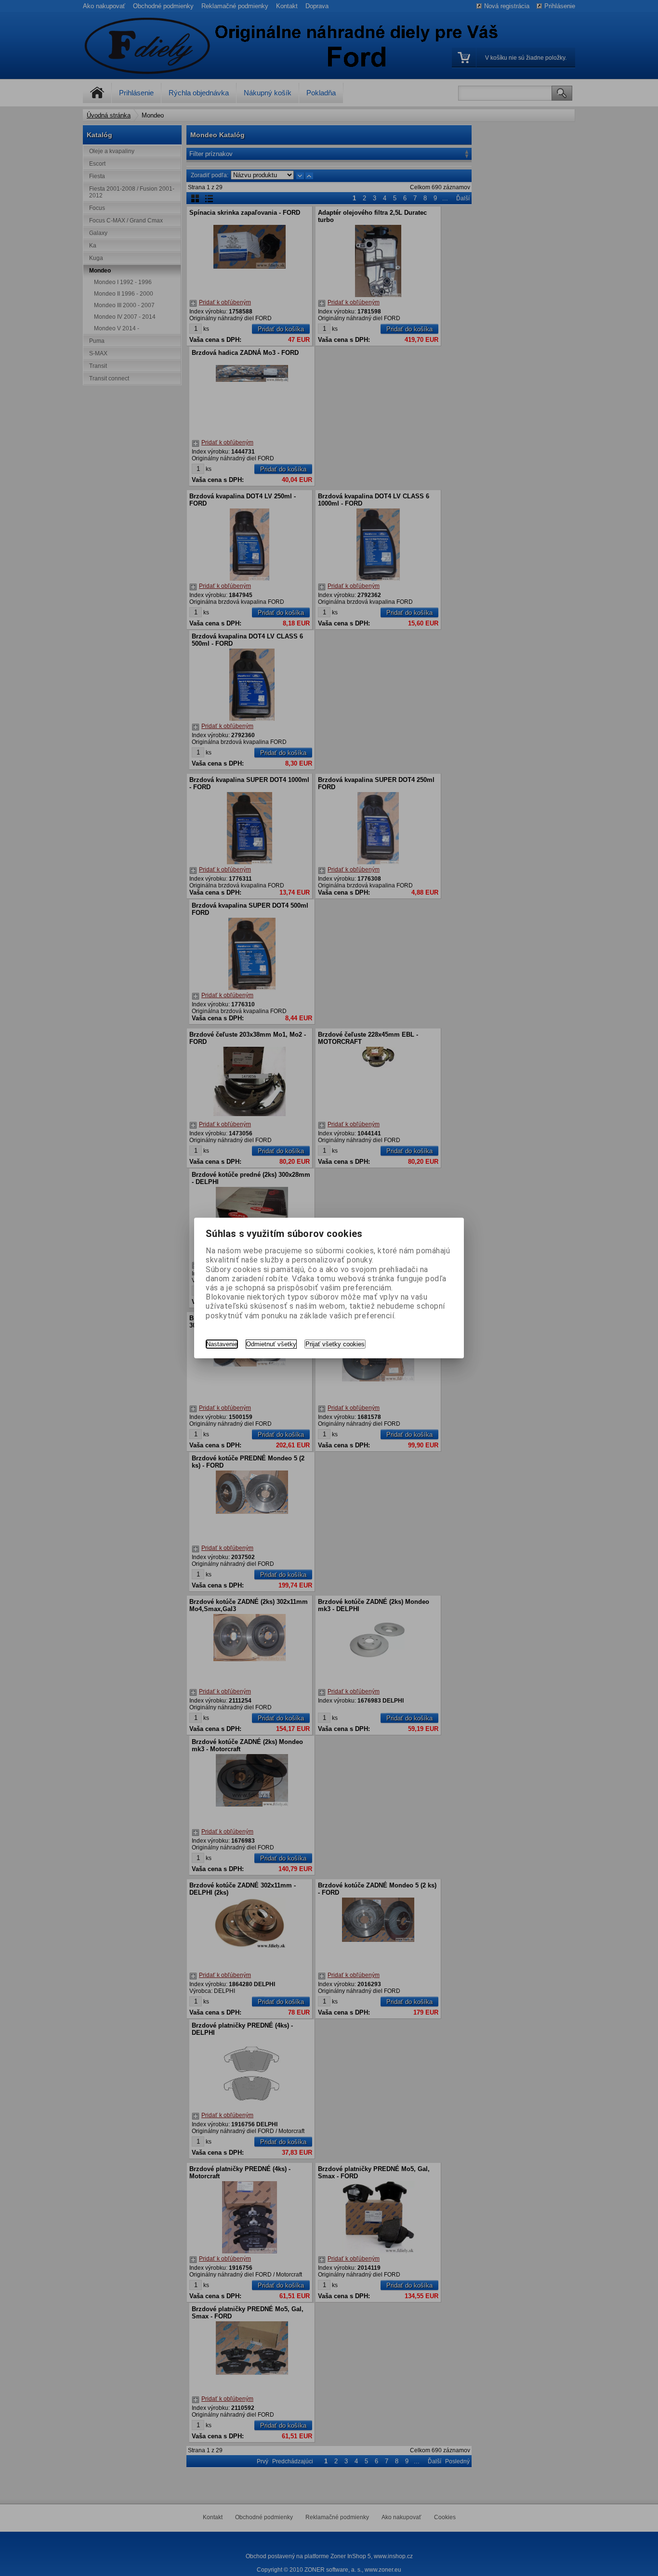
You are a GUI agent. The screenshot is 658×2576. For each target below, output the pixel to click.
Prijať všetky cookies (335, 1344)
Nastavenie (222, 1344)
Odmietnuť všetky (271, 1344)
